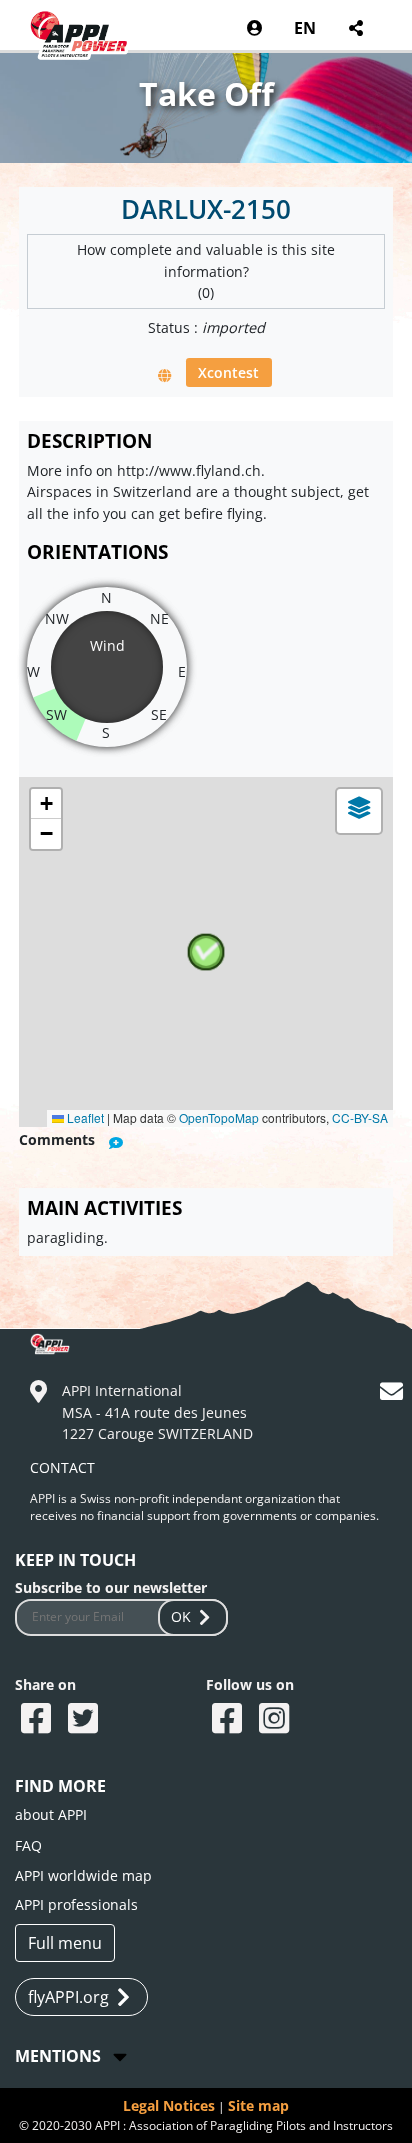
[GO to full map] (165, 374)
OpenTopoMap (219, 1117)
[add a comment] (116, 1141)
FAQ (28, 1845)
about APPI (51, 1814)
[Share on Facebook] (38, 1720)
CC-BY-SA (360, 1117)
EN (305, 28)
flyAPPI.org (68, 1997)
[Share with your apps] (354, 28)
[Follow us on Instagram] (276, 1720)
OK (181, 1616)
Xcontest (228, 372)
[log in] (255, 28)
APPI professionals (76, 1904)
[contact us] (394, 1394)
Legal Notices (169, 2105)
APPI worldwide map (83, 1875)
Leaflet (84, 1117)
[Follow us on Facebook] (229, 1720)
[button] (206, 952)
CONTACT (62, 1467)
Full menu (65, 1943)
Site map (258, 2105)
